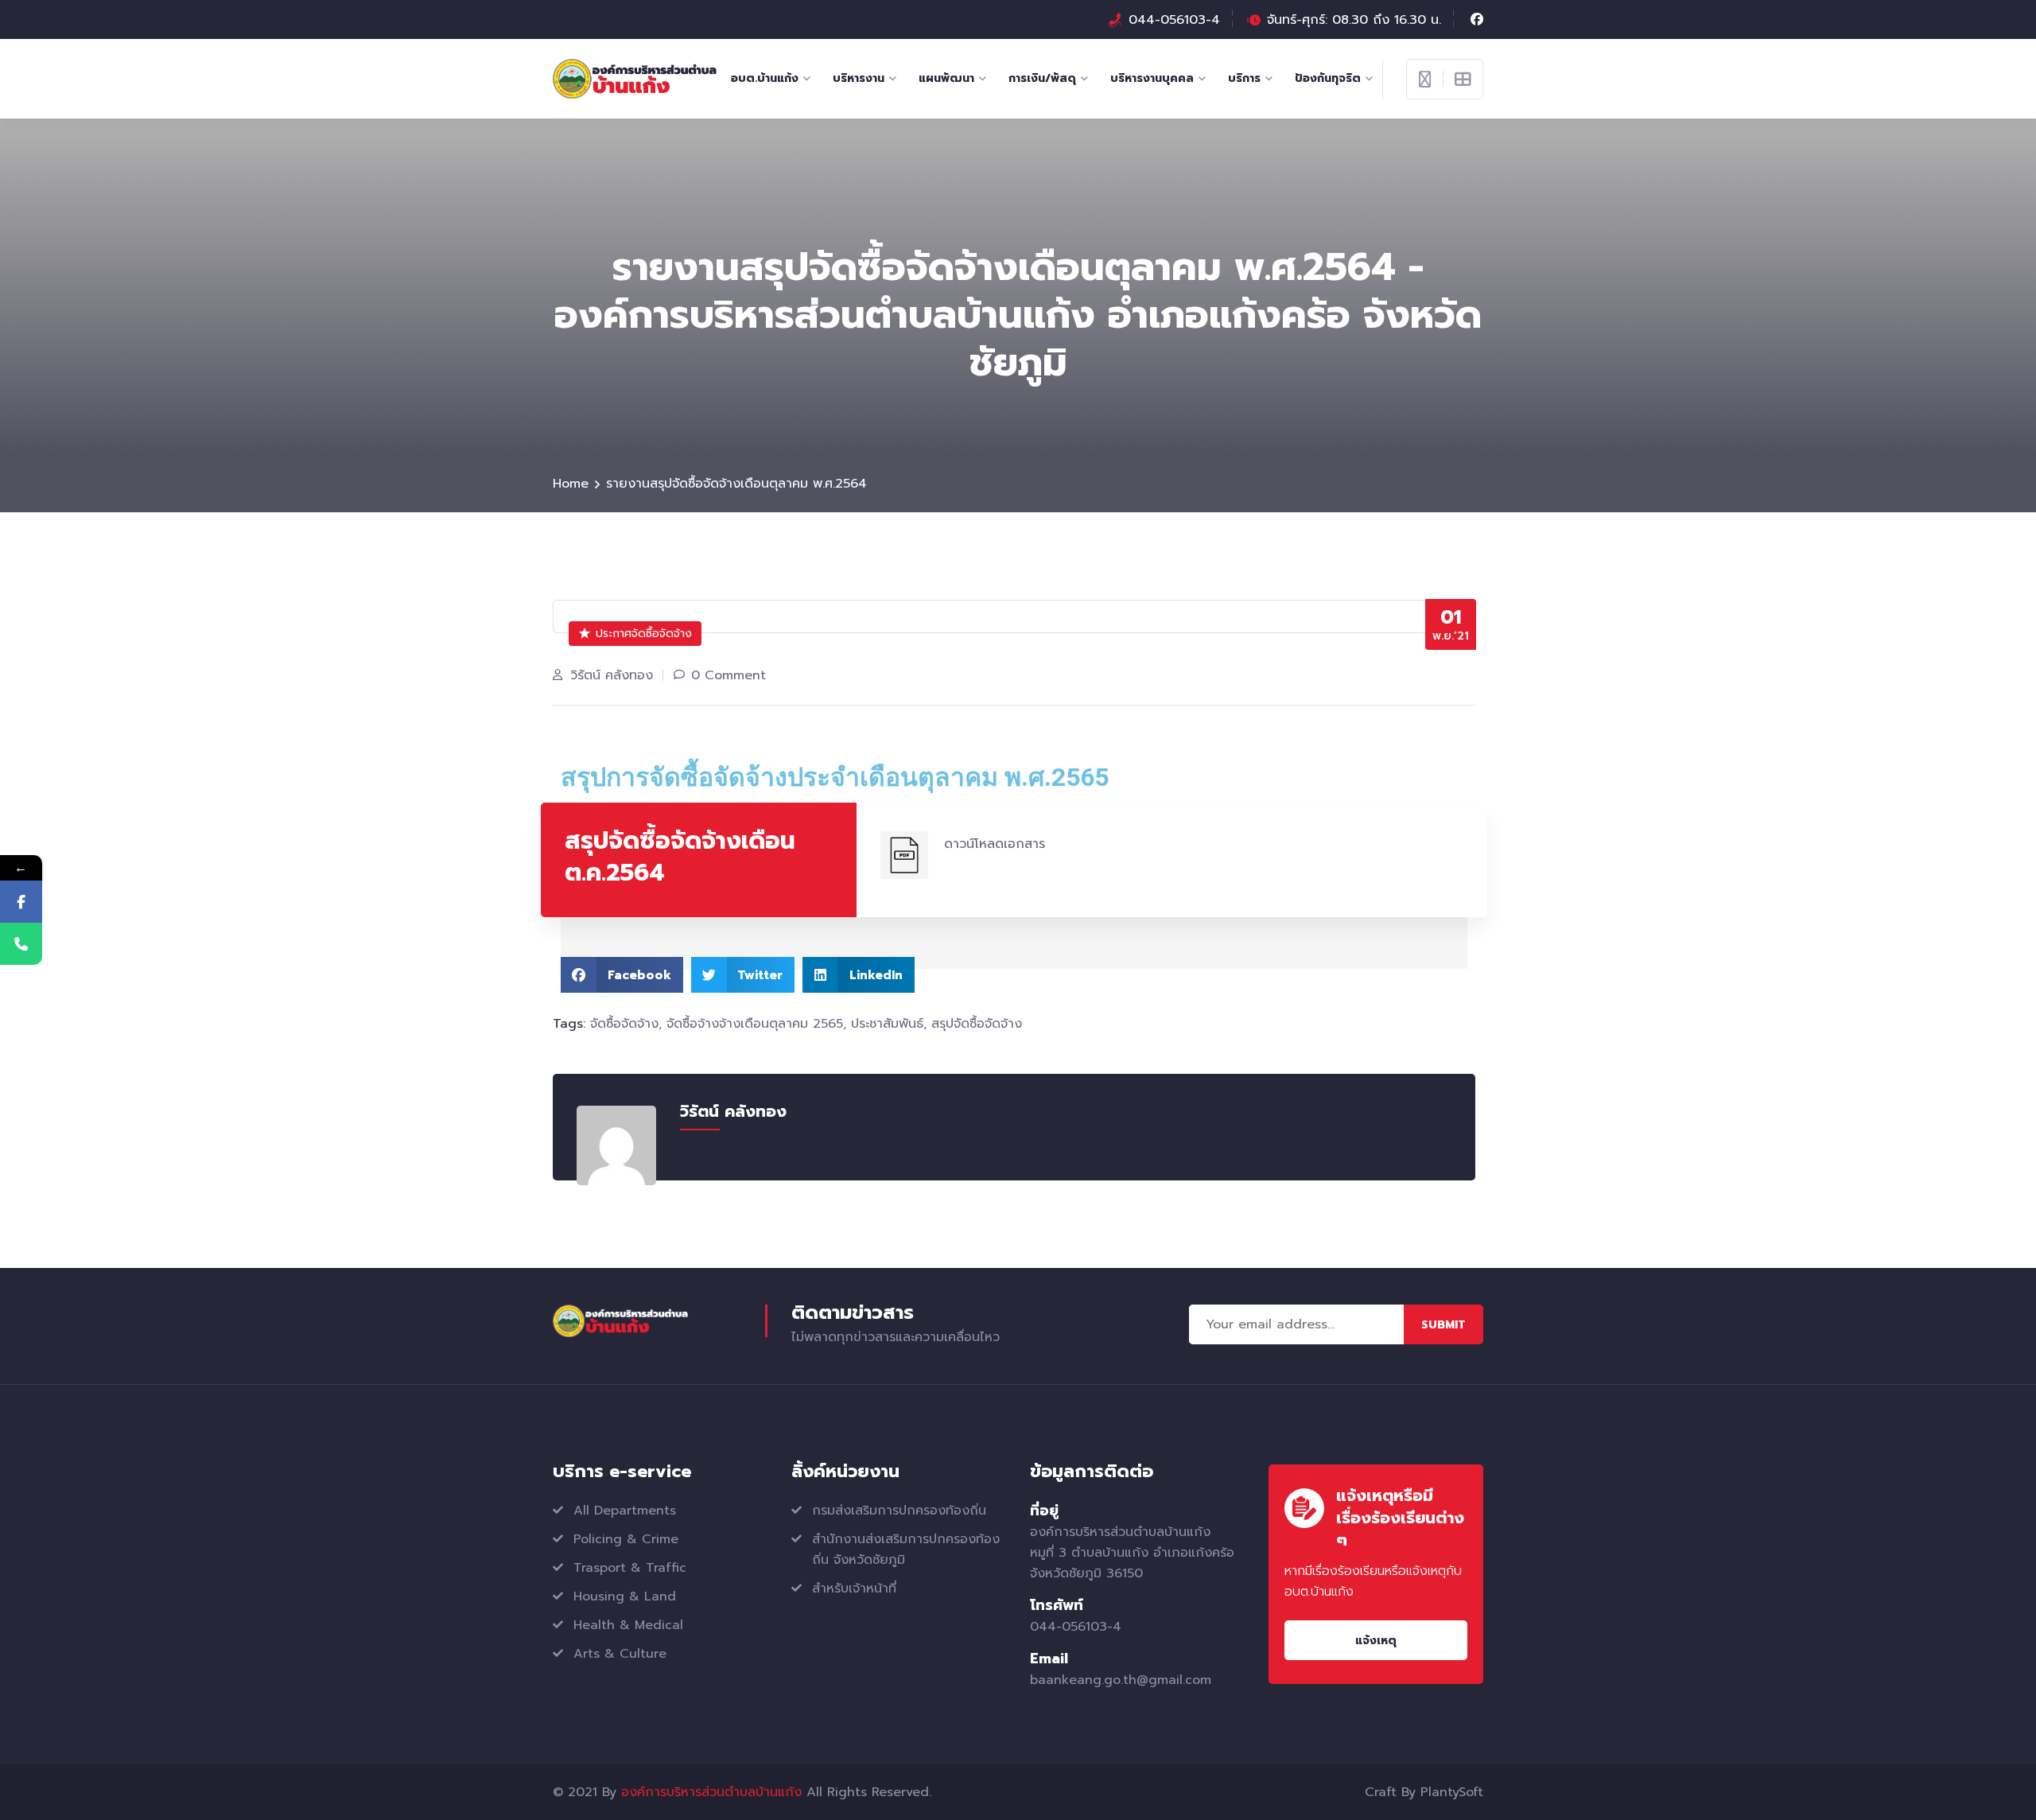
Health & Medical (628, 1625)
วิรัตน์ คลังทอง (612, 675)
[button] (622, 975)
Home (571, 484)
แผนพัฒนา (946, 78)
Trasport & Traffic (630, 1568)
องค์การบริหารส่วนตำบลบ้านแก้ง (711, 1792)
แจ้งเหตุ (1376, 1641)
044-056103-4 (1174, 20)
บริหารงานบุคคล (1152, 78)
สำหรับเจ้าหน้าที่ (854, 1589)
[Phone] (21, 944)
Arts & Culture (620, 1654)
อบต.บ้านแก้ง (765, 78)
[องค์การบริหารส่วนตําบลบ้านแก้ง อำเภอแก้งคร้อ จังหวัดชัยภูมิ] (635, 78)
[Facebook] (21, 902)
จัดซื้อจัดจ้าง (624, 1024)
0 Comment (729, 675)
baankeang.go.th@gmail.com (1121, 1680)
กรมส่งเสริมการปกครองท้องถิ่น (899, 1511)
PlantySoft (1452, 1792)
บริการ (1244, 78)
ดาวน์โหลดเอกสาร (995, 844)
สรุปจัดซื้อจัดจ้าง (977, 1024)
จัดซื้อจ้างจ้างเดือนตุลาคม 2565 (755, 1024)
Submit (1443, 1325)
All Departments (625, 1511)
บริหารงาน (859, 78)
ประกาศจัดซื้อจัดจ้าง (644, 634)
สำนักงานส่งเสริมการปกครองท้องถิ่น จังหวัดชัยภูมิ (906, 1550)
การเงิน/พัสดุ (1042, 78)
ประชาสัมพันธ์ (887, 1024)
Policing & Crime (626, 1539)
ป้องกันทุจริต (1328, 78)
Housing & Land (625, 1596)
